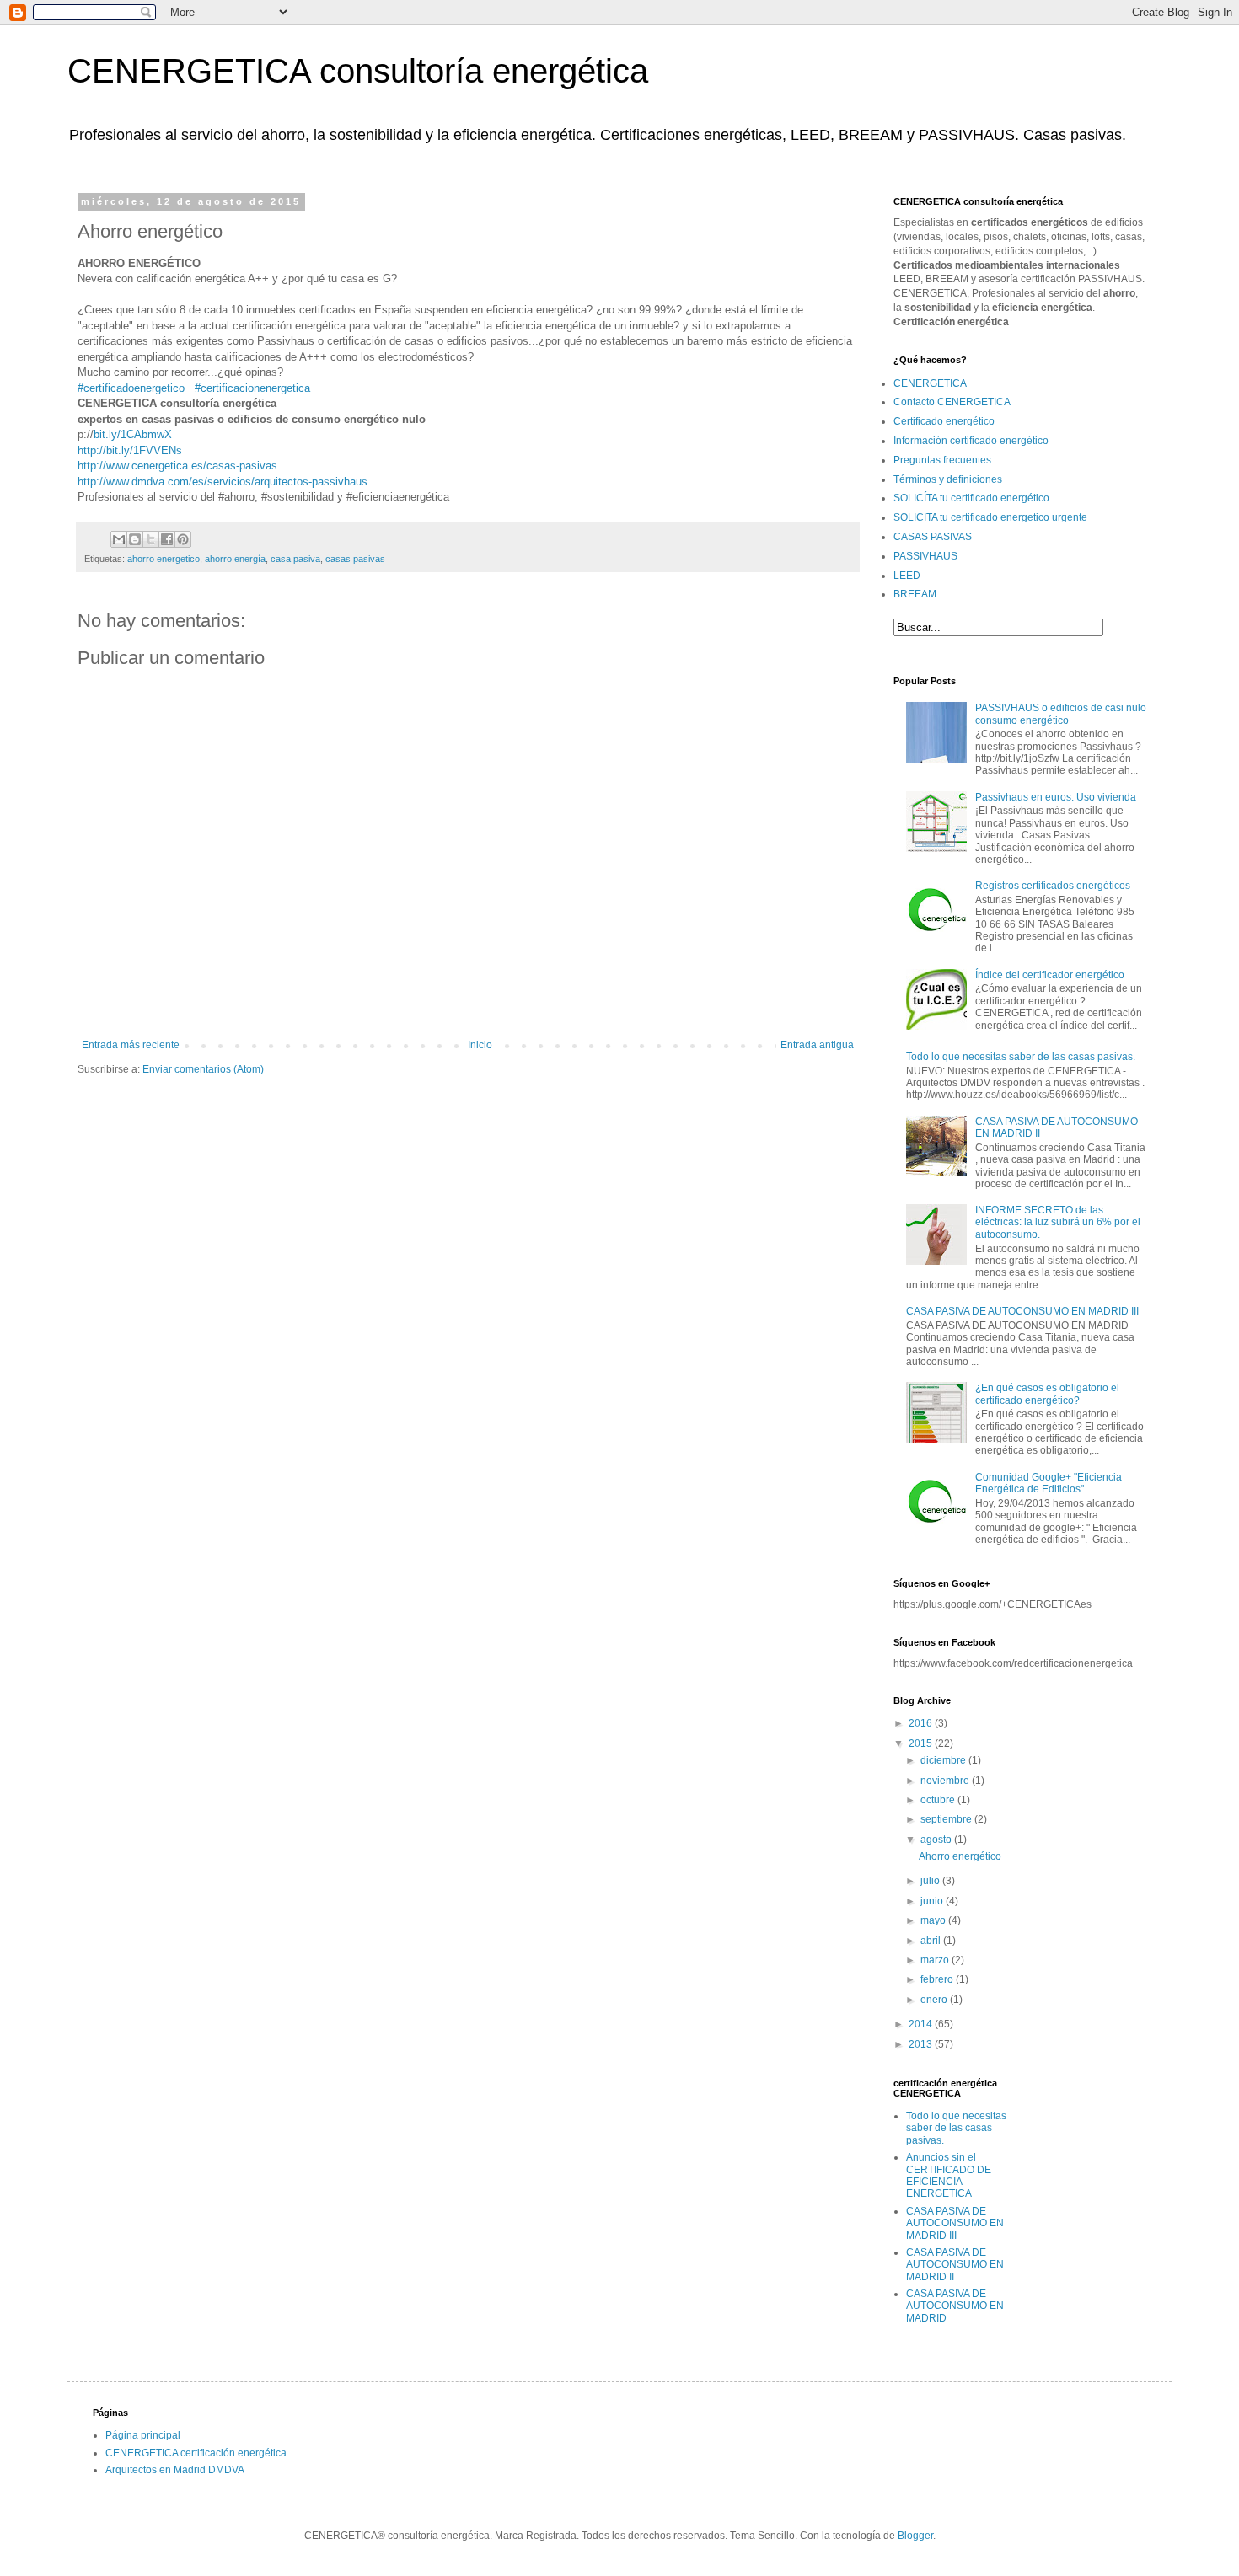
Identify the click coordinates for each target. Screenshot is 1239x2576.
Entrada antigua (817, 1045)
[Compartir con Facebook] (167, 539)
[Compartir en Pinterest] (183, 539)
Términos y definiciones (948, 479)
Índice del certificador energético (1050, 975)
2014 (922, 2024)
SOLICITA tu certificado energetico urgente (990, 517)
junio (933, 1901)
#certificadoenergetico (131, 388)
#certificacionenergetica (252, 388)
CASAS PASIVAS (933, 537)
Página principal (143, 2435)
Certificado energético (944, 421)
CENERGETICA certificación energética (196, 2453)
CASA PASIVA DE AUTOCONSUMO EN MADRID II (955, 2265)
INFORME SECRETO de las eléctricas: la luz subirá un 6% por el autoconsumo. (1058, 1222)
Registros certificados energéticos (1053, 886)
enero (935, 2000)
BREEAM (915, 594)
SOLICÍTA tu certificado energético (971, 498)
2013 (922, 2044)
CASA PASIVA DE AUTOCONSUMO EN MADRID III (1022, 1311)
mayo (934, 1920)
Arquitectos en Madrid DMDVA (175, 2470)
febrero (938, 1979)
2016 (922, 1723)
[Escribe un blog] (135, 539)
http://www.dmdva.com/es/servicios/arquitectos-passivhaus (223, 482)
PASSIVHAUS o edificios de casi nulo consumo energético (1061, 714)
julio (931, 1881)
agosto (937, 1840)
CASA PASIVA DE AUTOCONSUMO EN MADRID (955, 2306)
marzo (936, 1960)
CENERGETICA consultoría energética (358, 71)
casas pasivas (355, 559)
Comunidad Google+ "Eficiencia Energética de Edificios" (1049, 1483)
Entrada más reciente (131, 1045)
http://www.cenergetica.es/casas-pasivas (177, 466)
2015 (922, 1743)
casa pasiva (295, 559)
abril (932, 1941)
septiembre (947, 1819)
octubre (939, 1800)
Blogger (915, 2536)
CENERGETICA (930, 383)
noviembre (946, 1781)
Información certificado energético (971, 441)
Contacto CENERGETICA (952, 402)
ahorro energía (235, 559)
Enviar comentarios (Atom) (203, 1069)
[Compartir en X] (151, 539)
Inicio (480, 1045)
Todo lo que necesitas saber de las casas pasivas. (1021, 1057)
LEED (907, 576)
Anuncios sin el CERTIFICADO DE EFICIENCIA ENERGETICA (949, 2175)
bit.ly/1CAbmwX (133, 434)
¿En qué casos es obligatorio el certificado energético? (1047, 1394)
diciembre (944, 1760)
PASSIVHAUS (925, 556)
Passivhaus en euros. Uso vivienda (1056, 797)
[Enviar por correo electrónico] (119, 539)
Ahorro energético (960, 1856)
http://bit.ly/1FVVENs (130, 450)
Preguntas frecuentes (942, 460)
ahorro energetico (164, 559)
